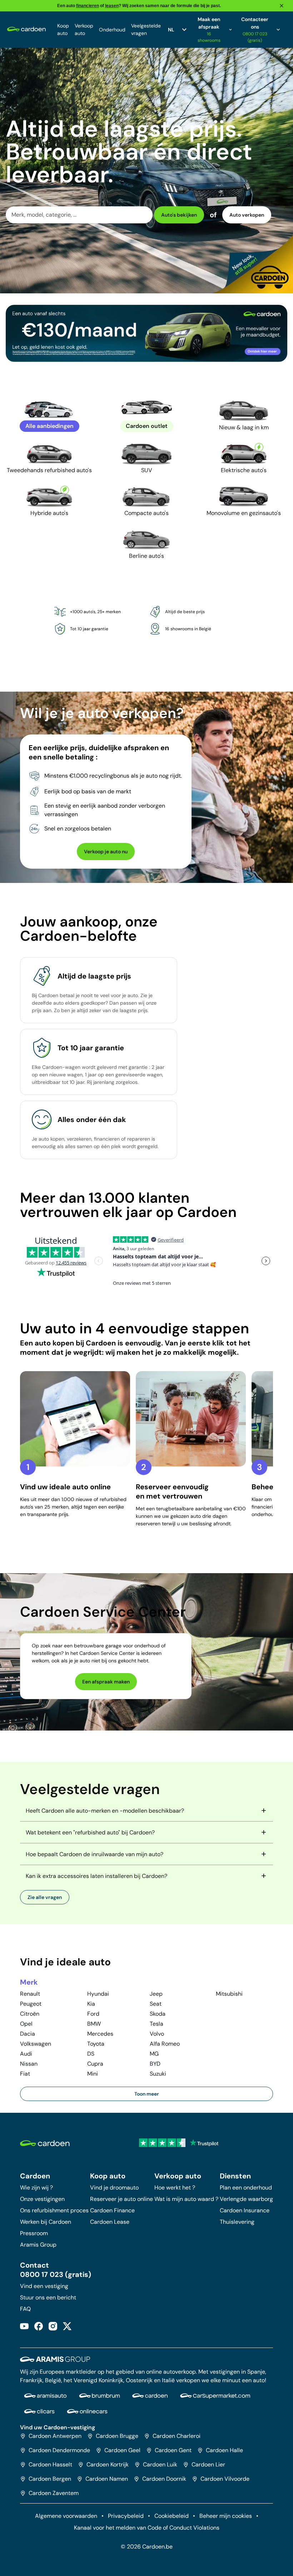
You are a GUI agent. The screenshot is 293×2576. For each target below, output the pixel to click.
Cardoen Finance (112, 2210)
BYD (155, 2064)
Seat (156, 2004)
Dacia (28, 2034)
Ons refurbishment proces (54, 2210)
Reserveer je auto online (121, 2199)
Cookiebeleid (172, 2516)
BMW (94, 2024)
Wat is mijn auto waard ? (186, 2199)
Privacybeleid (126, 2516)
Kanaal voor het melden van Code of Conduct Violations (147, 2528)
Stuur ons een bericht (48, 2297)
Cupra (95, 2064)
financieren (88, 6)
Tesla (157, 2024)
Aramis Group (38, 2245)
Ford (93, 2014)
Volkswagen (36, 2044)
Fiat (25, 2074)
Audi (26, 2054)
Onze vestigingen (42, 2199)
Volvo (157, 2034)
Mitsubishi (229, 1994)
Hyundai (98, 1994)
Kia (91, 2004)
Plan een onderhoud (246, 2188)
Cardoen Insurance (245, 2210)
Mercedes (100, 2034)
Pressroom (34, 2233)
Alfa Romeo (165, 2044)
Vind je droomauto (114, 2188)
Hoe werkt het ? (175, 2188)
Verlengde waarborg (246, 2199)
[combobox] (79, 215)
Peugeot (31, 2004)
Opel (26, 2024)
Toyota (96, 2044)
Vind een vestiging (44, 2286)
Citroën (30, 2014)
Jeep (156, 1994)
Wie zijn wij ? (36, 2188)
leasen (112, 6)
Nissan (29, 2064)
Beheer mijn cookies (226, 2516)
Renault (30, 1994)
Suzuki (158, 2074)
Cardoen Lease (110, 2222)
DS (91, 2054)
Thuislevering (237, 2222)
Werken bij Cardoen (46, 2222)
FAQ (25, 2309)
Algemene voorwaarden (66, 2516)
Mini (93, 2074)
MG (154, 2054)
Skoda (158, 2014)
